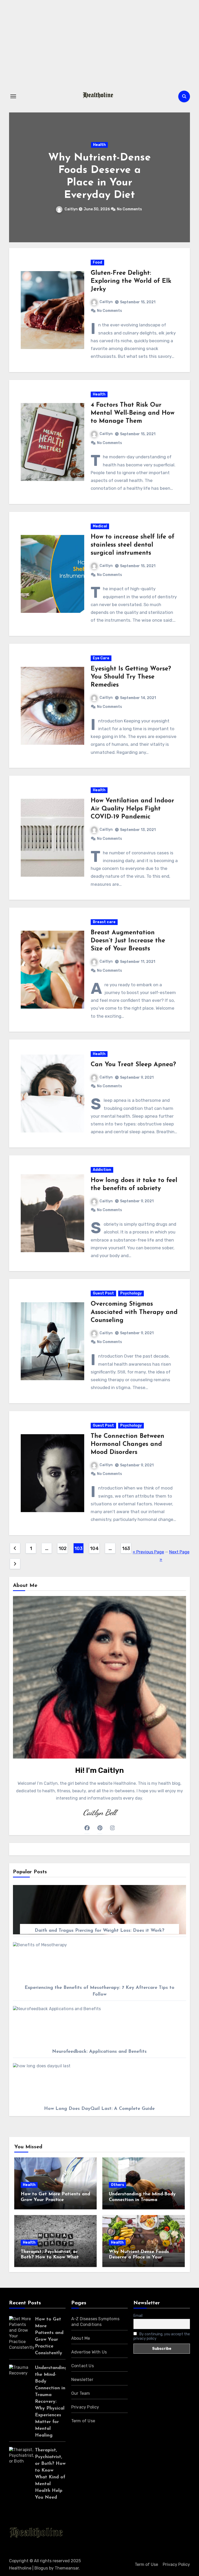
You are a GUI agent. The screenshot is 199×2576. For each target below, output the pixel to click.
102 (63, 1548)
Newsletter (82, 2380)
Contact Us (83, 2366)
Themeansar (67, 2568)
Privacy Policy (85, 2407)
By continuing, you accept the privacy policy (162, 2336)
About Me (81, 2338)
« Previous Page (148, 1552)
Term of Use (83, 2421)
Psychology (131, 1293)
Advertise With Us (89, 2352)
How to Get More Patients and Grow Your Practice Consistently (55, 2200)
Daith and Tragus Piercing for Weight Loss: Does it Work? (99, 1931)
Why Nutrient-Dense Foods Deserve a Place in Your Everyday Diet (139, 2258)
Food (97, 262)
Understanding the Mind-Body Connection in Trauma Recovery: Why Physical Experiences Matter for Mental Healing (51, 2402)
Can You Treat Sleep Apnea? (133, 1065)
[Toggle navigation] (13, 96)
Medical (100, 526)
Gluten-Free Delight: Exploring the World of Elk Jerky (131, 281)
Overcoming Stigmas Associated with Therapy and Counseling (134, 1312)
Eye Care (101, 658)
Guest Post (103, 1293)
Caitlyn (72, 209)
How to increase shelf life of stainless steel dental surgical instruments (133, 545)
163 (126, 1548)
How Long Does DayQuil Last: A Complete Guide (99, 2109)
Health (99, 145)
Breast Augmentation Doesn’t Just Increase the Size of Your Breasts (128, 941)
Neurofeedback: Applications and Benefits (99, 2052)
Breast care (104, 922)
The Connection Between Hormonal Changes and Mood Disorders (127, 1444)
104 (94, 1548)
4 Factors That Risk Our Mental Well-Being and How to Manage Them (133, 413)
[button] (183, 176)
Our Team (81, 2393)
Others (118, 2185)
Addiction (102, 1170)
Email (138, 2316)
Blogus (41, 2568)
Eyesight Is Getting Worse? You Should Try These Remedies (131, 677)
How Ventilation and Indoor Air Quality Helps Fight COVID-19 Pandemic (132, 809)
